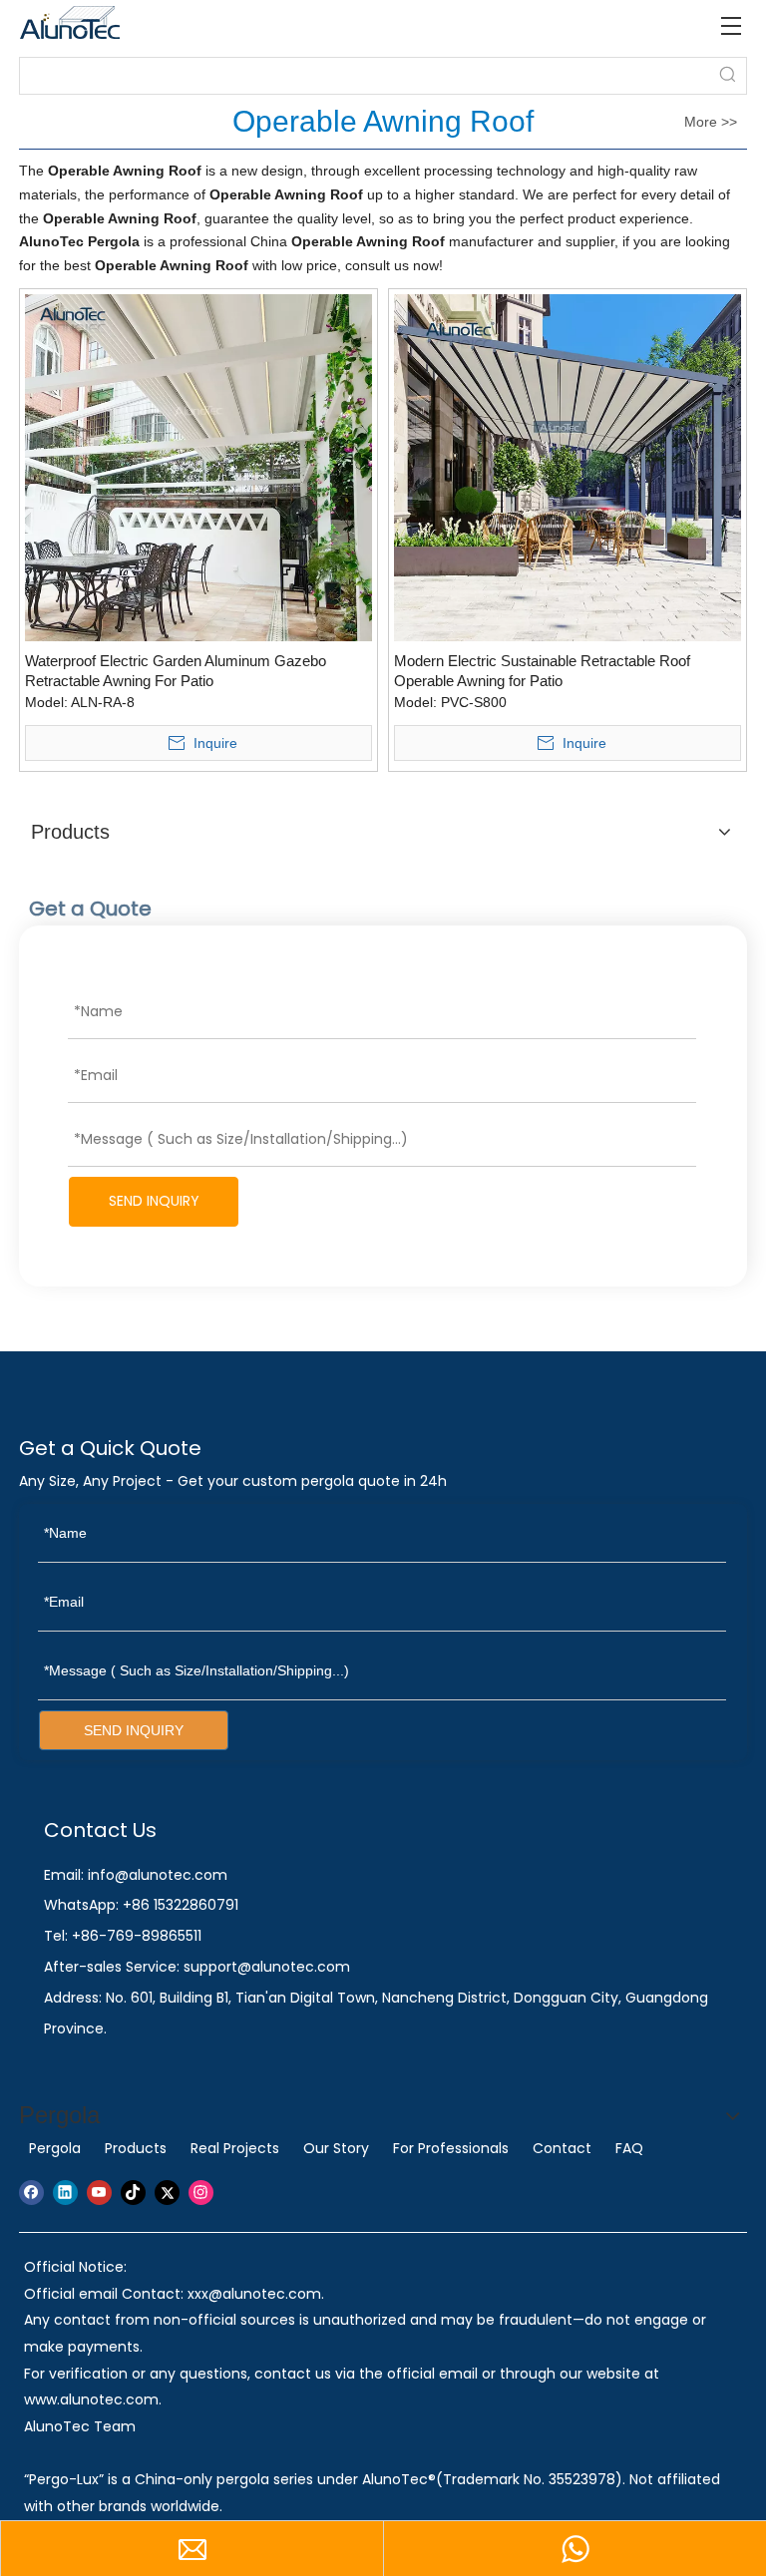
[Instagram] (201, 2193)
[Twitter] (167, 2193)
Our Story (336, 2148)
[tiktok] (133, 2193)
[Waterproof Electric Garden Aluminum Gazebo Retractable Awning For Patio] (198, 466)
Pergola (55, 2148)
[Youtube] (99, 2193)
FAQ (629, 2148)
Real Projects (235, 2148)
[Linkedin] (65, 2193)
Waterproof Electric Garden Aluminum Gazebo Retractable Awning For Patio (176, 671)
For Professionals (451, 2148)
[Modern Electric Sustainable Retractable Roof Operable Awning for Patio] (568, 466)
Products (136, 2148)
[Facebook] (31, 2193)
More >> (711, 122)
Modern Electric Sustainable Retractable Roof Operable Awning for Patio (542, 671)
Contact (562, 2148)
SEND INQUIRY (154, 1201)
